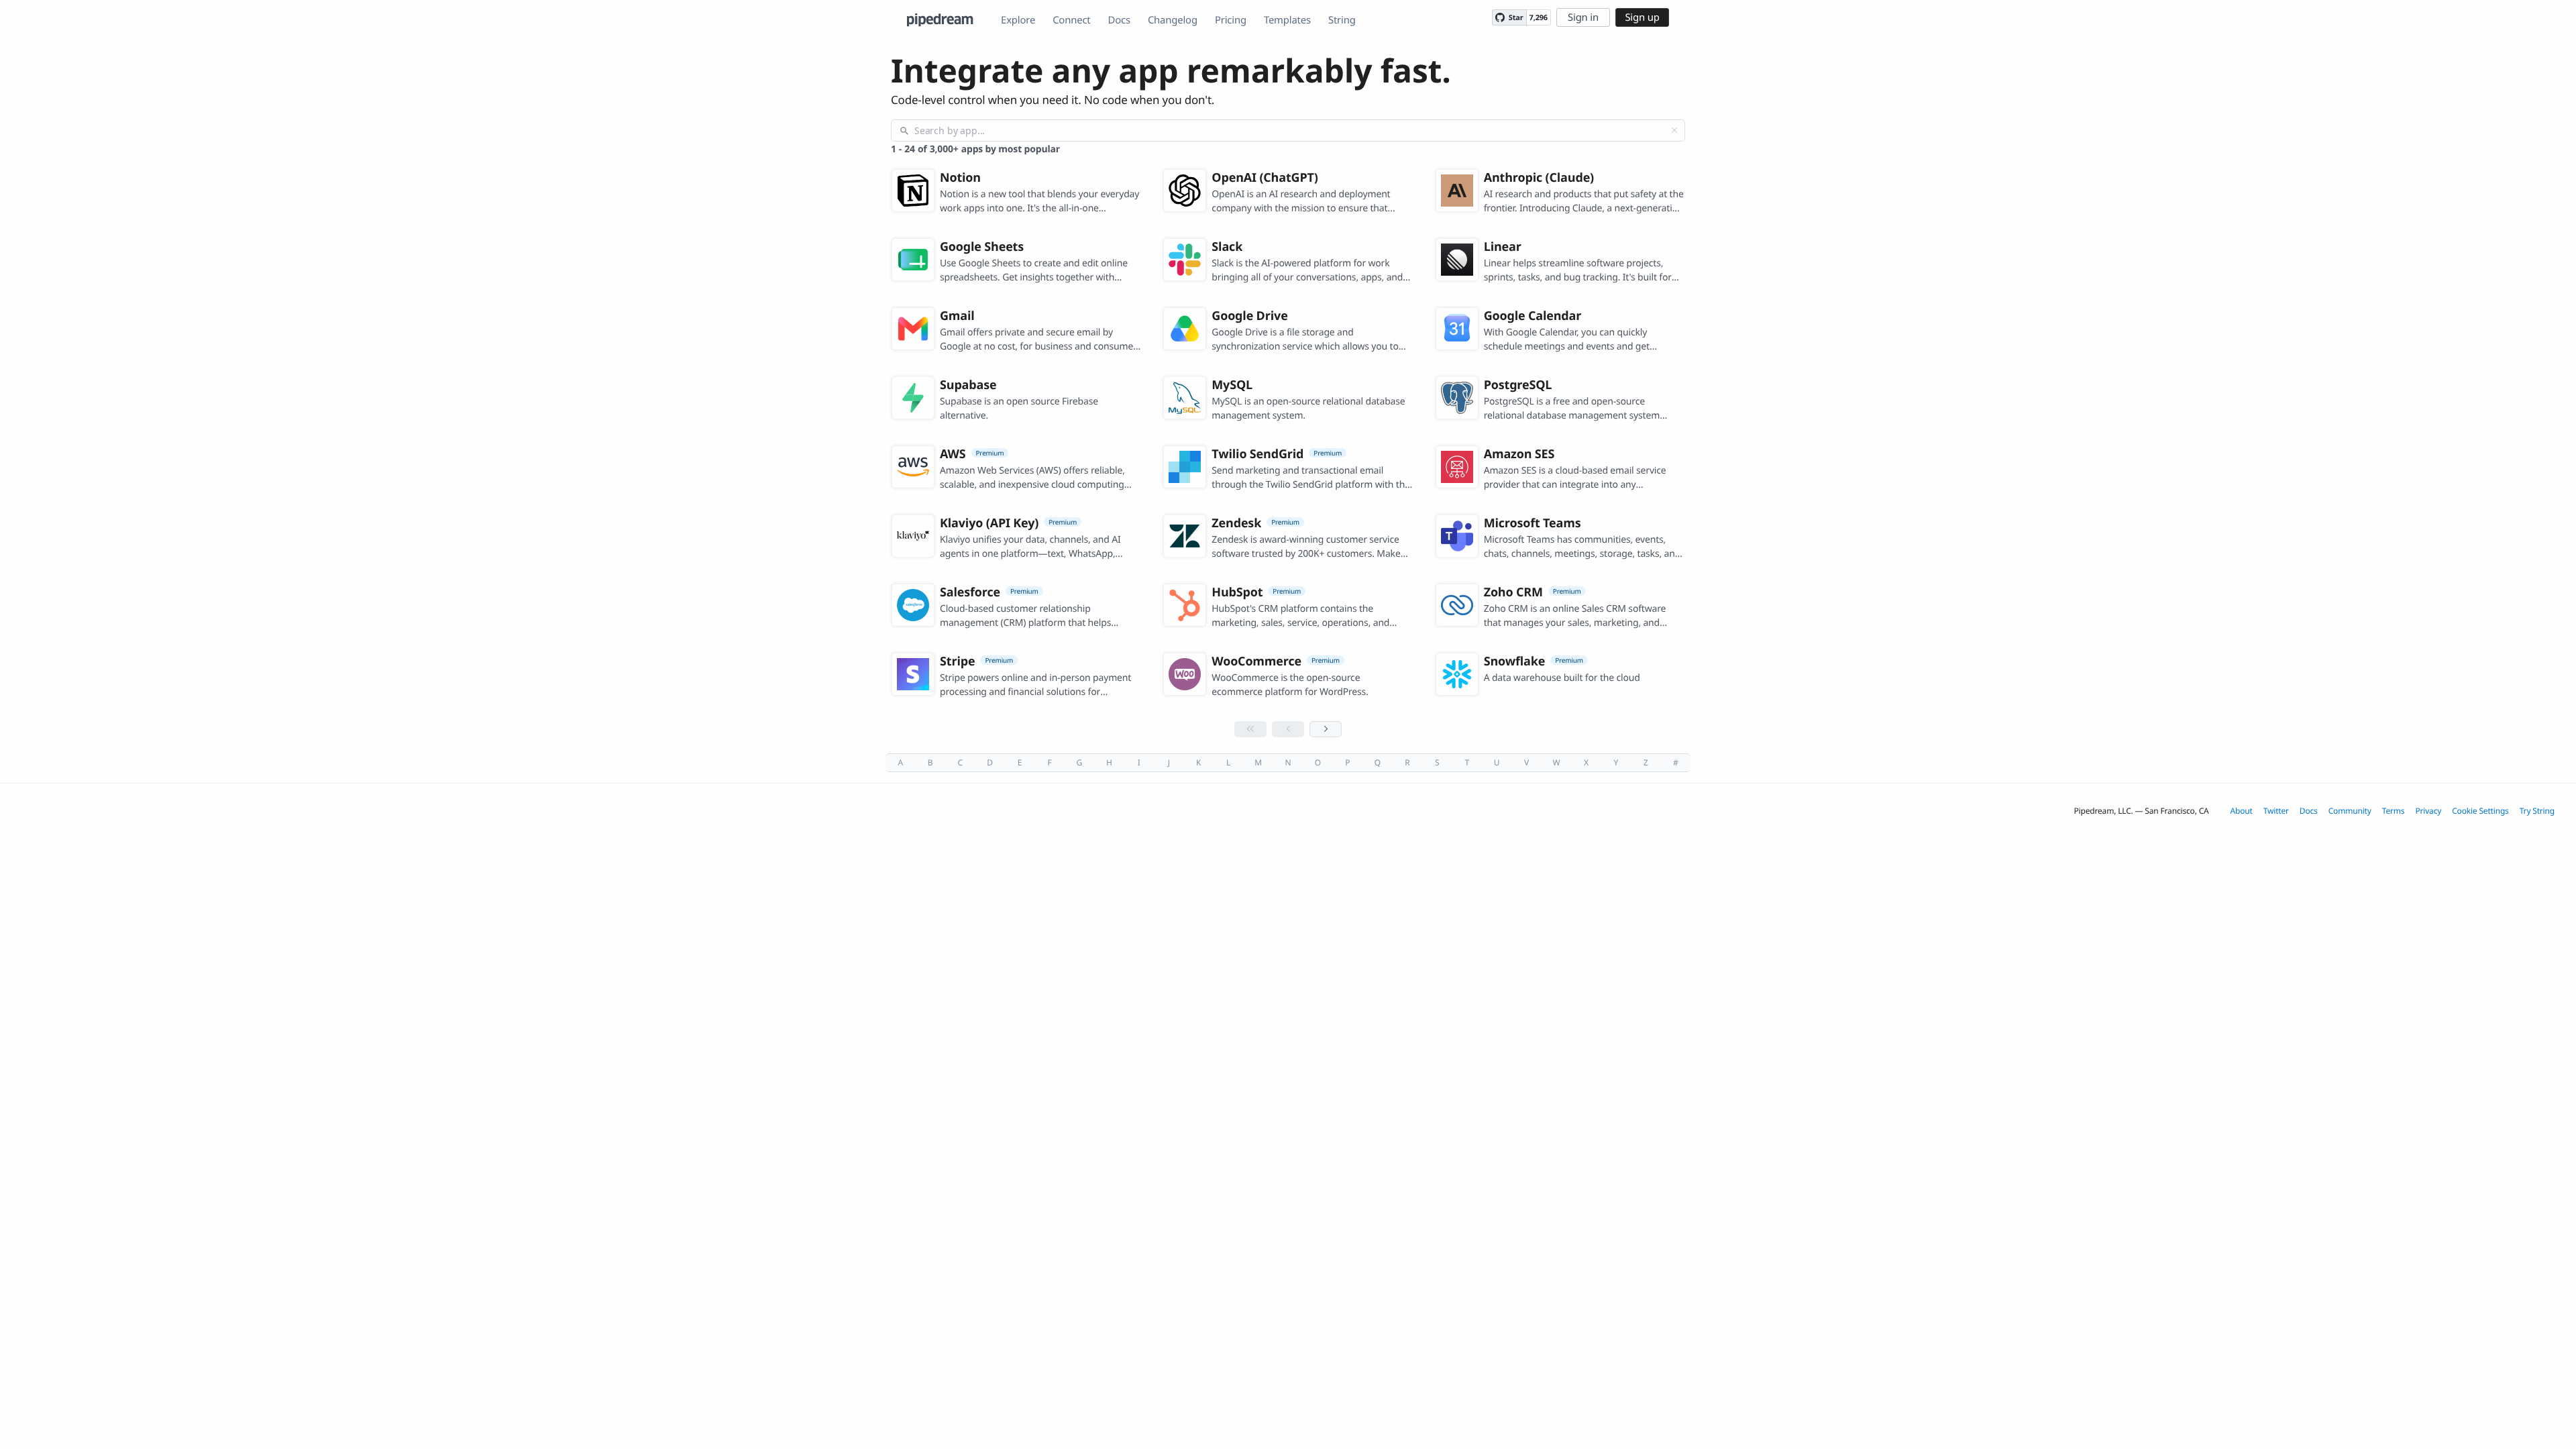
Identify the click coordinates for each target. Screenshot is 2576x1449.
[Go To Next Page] (1326, 729)
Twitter (2276, 811)
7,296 (1539, 18)
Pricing (1231, 20)
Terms (2394, 811)
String (1342, 20)
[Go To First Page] (1250, 729)
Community (2350, 811)
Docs (1119, 20)
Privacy (2428, 811)
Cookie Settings (2480, 811)
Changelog (1173, 20)
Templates (1287, 20)
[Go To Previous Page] (1288, 729)
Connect (1071, 20)
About (2242, 811)
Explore (1018, 20)
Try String (2537, 811)
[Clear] (1674, 130)
